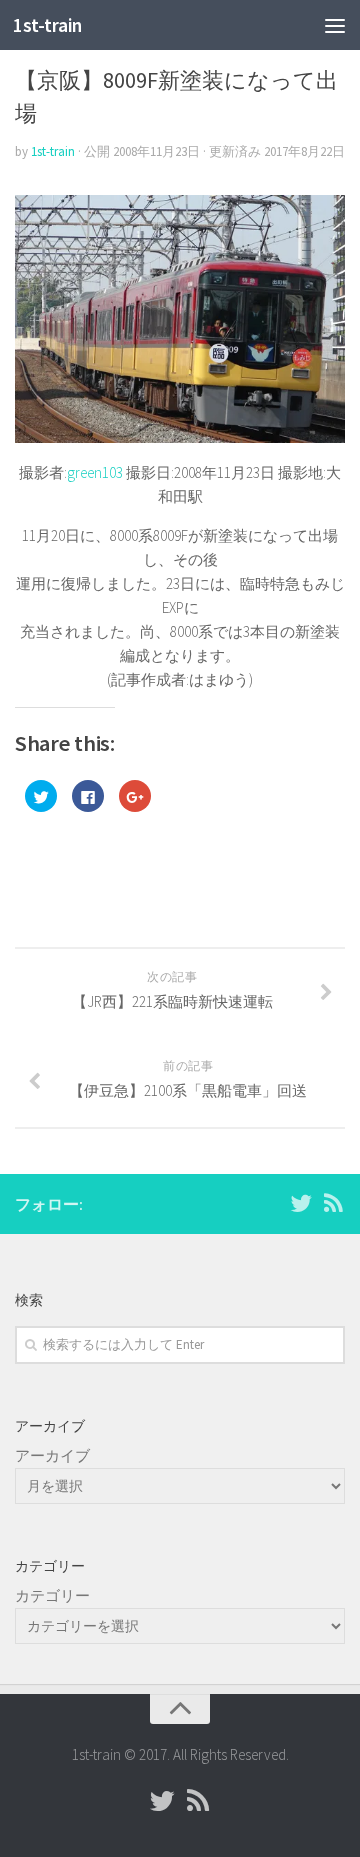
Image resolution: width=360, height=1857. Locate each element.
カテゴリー (52, 1595)
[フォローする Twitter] (301, 1203)
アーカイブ (52, 1455)
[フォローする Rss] (333, 1203)
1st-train (47, 25)
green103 (95, 472)
